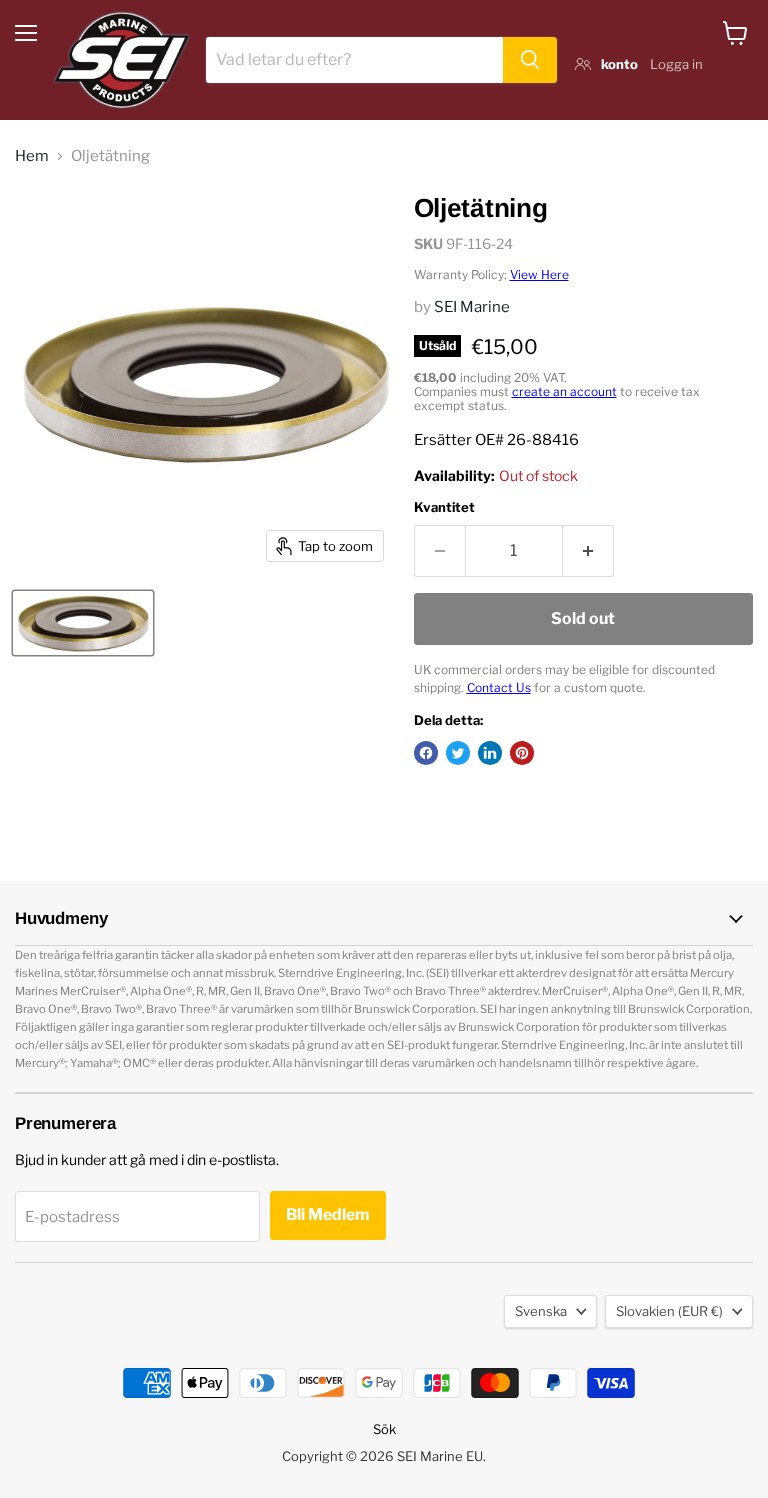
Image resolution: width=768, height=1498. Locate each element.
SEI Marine (472, 307)
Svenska (541, 1311)
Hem (32, 156)
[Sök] (530, 60)
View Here (539, 274)
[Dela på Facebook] (426, 753)
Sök (384, 1429)
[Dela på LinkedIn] (490, 753)
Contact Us (499, 687)
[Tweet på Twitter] (458, 753)
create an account (564, 391)
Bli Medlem (328, 1214)
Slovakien (669, 1311)
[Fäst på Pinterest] (522, 753)
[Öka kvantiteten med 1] (588, 551)
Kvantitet (444, 507)
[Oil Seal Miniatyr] (83, 623)
